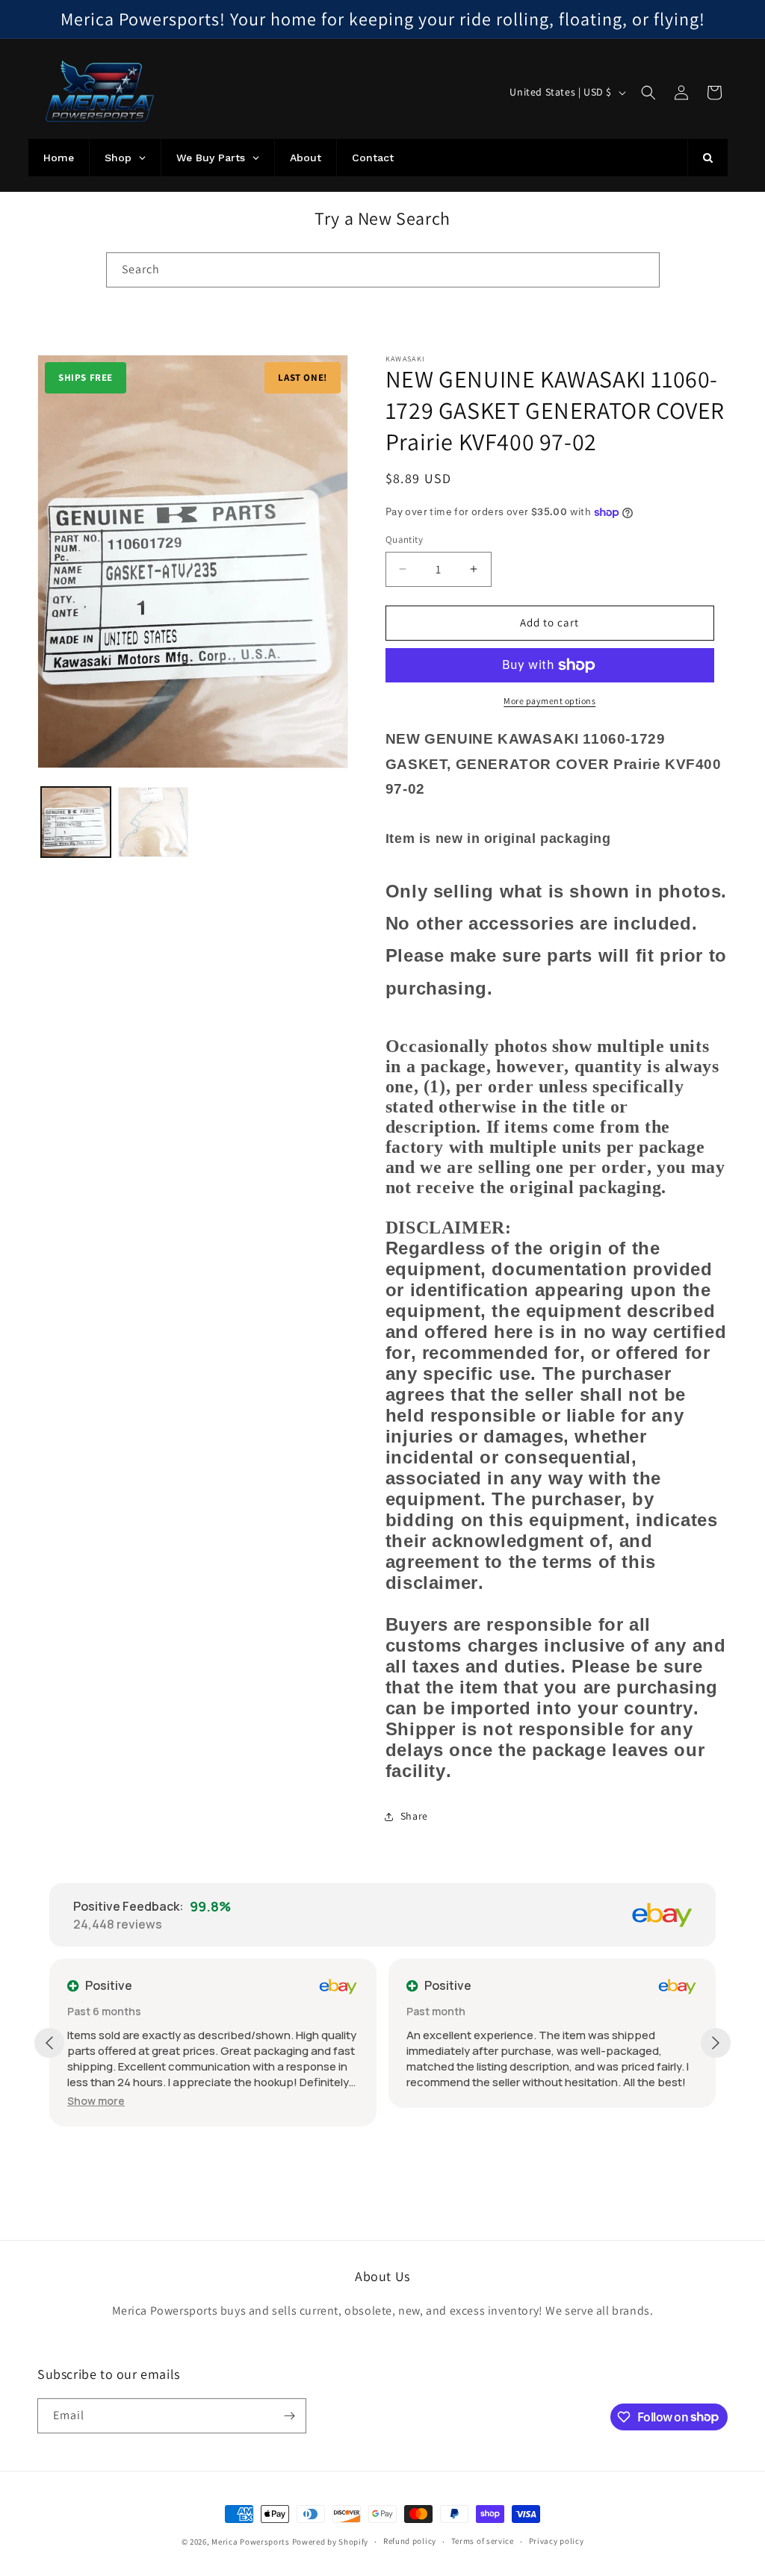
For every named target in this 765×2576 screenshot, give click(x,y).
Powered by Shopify (331, 2542)
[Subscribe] (289, 2416)
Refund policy (410, 2541)
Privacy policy (557, 2541)
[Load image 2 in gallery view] (153, 822)
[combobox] (383, 270)
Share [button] (414, 1816)
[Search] (642, 270)
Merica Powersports (251, 2542)
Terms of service (483, 2541)
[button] (648, 93)
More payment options (549, 701)
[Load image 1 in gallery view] (76, 822)
